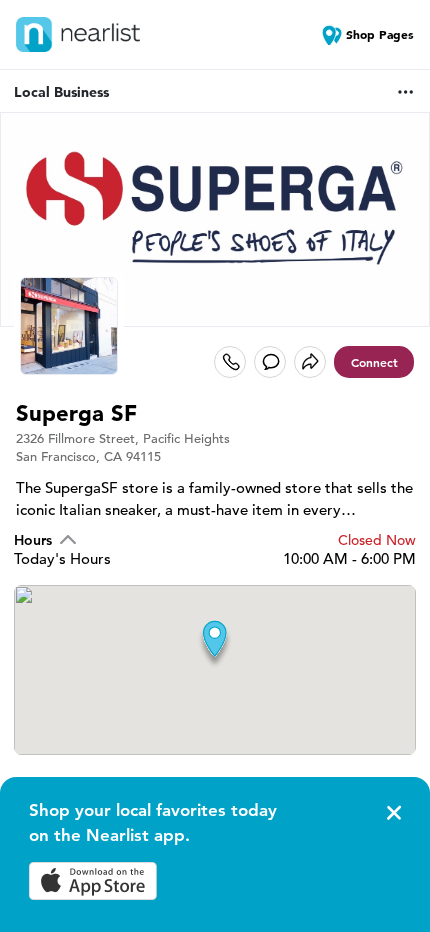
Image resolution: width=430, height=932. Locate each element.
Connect (374, 362)
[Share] (310, 362)
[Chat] (270, 362)
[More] (406, 92)
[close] (392, 813)
